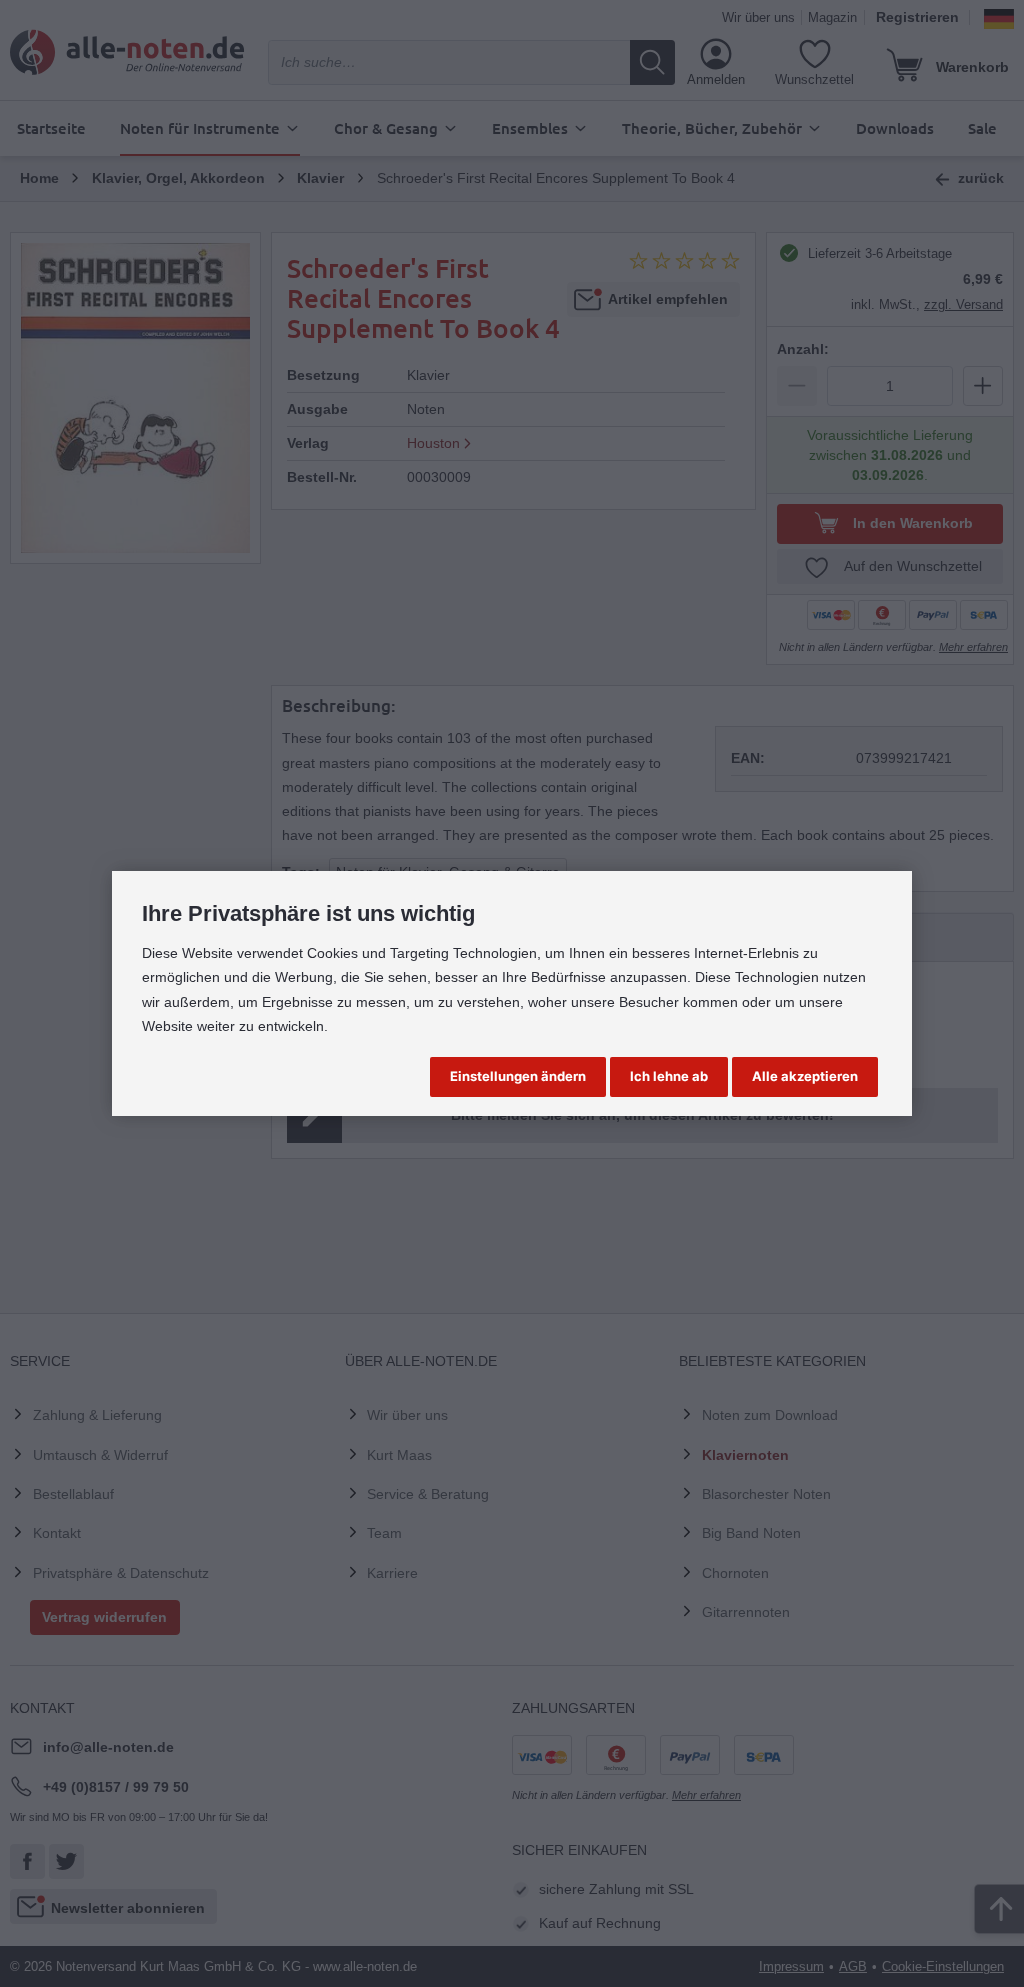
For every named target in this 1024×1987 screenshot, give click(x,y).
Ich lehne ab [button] (669, 1076)
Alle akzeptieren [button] (805, 1076)
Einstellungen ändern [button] (518, 1076)
